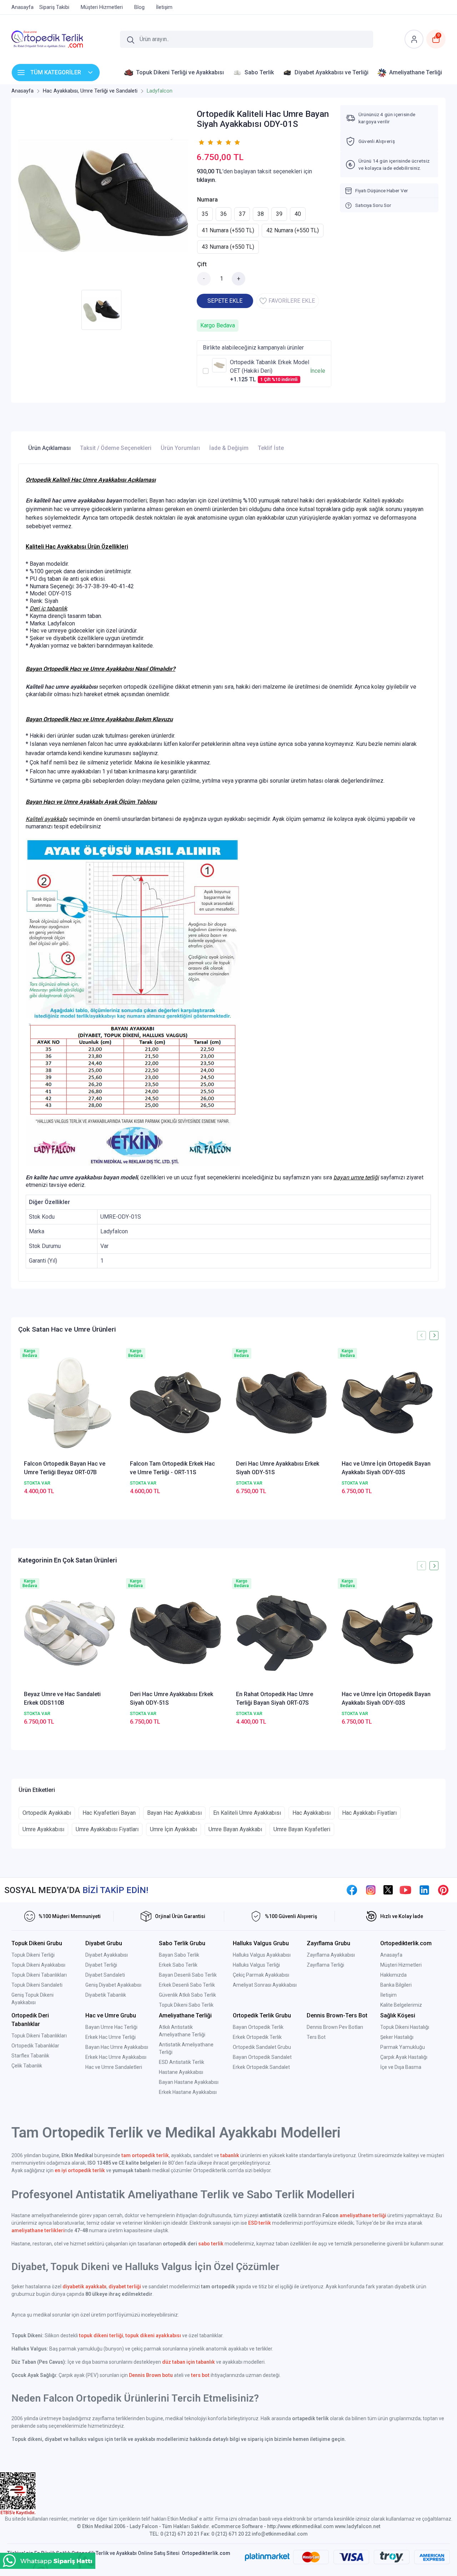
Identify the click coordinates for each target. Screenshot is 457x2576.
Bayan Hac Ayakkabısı (174, 1813)
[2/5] (206, 142)
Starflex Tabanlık (30, 2056)
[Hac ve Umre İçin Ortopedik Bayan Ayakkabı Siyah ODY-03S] (387, 1403)
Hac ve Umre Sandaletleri (114, 2067)
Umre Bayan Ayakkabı (235, 1829)
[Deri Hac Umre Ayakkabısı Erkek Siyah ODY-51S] (282, 1403)
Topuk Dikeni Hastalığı (405, 2027)
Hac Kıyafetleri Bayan (109, 1813)
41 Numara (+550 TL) (228, 230)
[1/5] (201, 142)
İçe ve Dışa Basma (401, 2067)
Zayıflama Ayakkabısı (331, 1955)
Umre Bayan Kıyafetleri (302, 1829)
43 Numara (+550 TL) (228, 247)
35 (205, 214)
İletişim (388, 1995)
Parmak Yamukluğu (403, 2047)
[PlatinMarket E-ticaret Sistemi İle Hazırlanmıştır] (267, 2557)
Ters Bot (316, 2037)
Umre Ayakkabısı (43, 1829)
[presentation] (421, 1335)
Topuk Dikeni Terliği (33, 1955)
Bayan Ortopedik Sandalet (262, 2057)
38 (261, 214)
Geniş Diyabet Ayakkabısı (113, 1985)
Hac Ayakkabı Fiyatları (369, 1813)
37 (242, 214)
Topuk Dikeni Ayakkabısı (38, 1965)
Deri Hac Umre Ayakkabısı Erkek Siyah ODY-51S (278, 1468)
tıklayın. (207, 180)
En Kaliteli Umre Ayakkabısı (247, 1813)
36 (224, 214)
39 (279, 214)
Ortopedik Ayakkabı (47, 1813)
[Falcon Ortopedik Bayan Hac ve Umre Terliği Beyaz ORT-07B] (69, 1403)
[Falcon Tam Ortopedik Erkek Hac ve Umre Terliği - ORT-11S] (175, 1403)
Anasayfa (391, 1955)
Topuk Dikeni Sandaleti (37, 1985)
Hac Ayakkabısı (312, 1813)
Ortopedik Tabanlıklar (35, 2046)
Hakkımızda (393, 1975)
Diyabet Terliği (101, 1965)
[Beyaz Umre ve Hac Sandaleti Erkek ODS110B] (69, 1633)
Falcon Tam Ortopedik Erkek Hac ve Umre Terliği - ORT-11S (172, 1468)
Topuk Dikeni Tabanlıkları (39, 1975)
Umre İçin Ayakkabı (174, 1829)
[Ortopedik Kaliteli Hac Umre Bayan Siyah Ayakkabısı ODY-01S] (103, 195)
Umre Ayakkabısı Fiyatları (107, 1829)
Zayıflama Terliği (325, 1965)
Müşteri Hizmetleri (401, 1965)
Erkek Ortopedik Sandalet (261, 2067)
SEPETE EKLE (225, 301)
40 (298, 214)
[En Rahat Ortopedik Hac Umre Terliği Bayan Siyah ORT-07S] (282, 1633)
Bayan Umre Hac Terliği (111, 2027)
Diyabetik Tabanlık (106, 1995)
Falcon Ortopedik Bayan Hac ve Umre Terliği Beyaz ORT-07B (65, 1468)
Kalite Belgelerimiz (401, 2005)
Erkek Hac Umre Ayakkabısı (116, 2057)
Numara (207, 200)
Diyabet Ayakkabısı (107, 1955)
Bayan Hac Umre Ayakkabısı (117, 2047)
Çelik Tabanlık (27, 2066)
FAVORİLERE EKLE (292, 301)
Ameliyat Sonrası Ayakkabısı (265, 1985)
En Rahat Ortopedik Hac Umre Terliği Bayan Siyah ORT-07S (275, 1698)
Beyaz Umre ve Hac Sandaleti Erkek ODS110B (62, 1698)
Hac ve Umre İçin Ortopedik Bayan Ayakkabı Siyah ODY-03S (386, 1468)
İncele (318, 371)
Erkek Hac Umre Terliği (111, 2037)
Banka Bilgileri (396, 1985)
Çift (202, 264)
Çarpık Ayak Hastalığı (404, 2057)
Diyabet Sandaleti (105, 1975)
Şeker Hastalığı (397, 2037)
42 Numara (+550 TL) (293, 230)
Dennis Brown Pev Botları (335, 2027)
